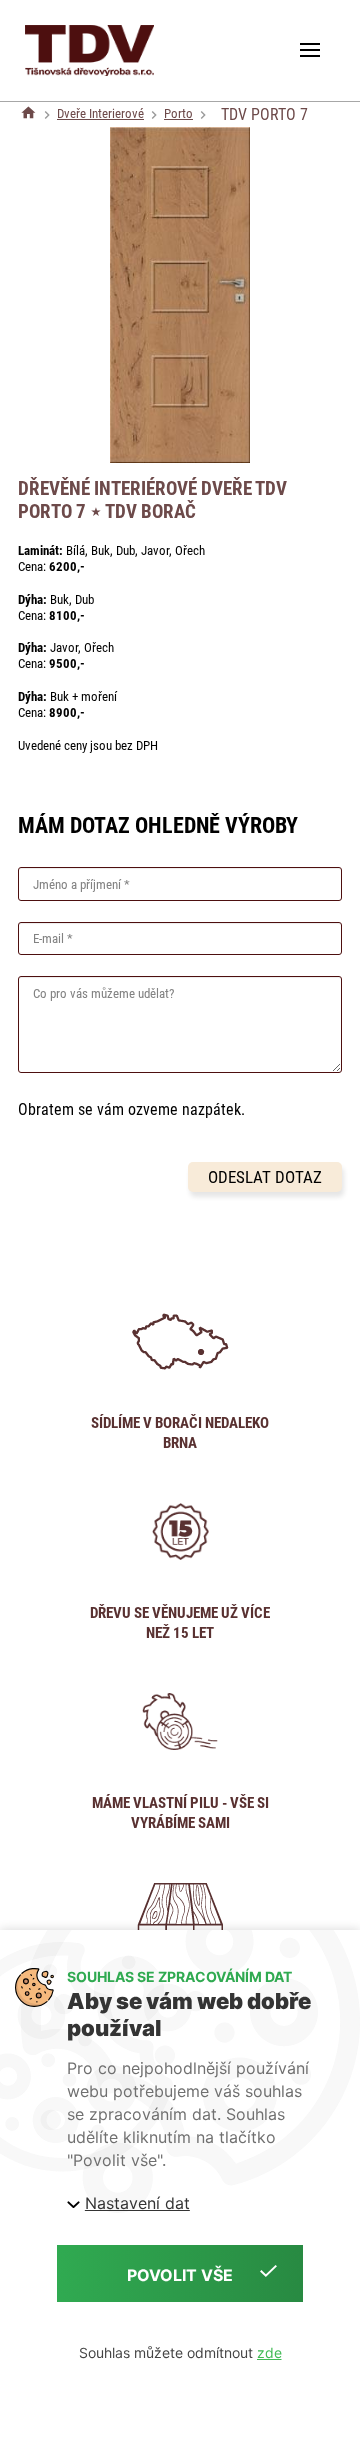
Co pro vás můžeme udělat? (103, 993)
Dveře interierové (100, 113)
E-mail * (53, 938)
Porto (178, 113)
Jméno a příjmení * (81, 884)
